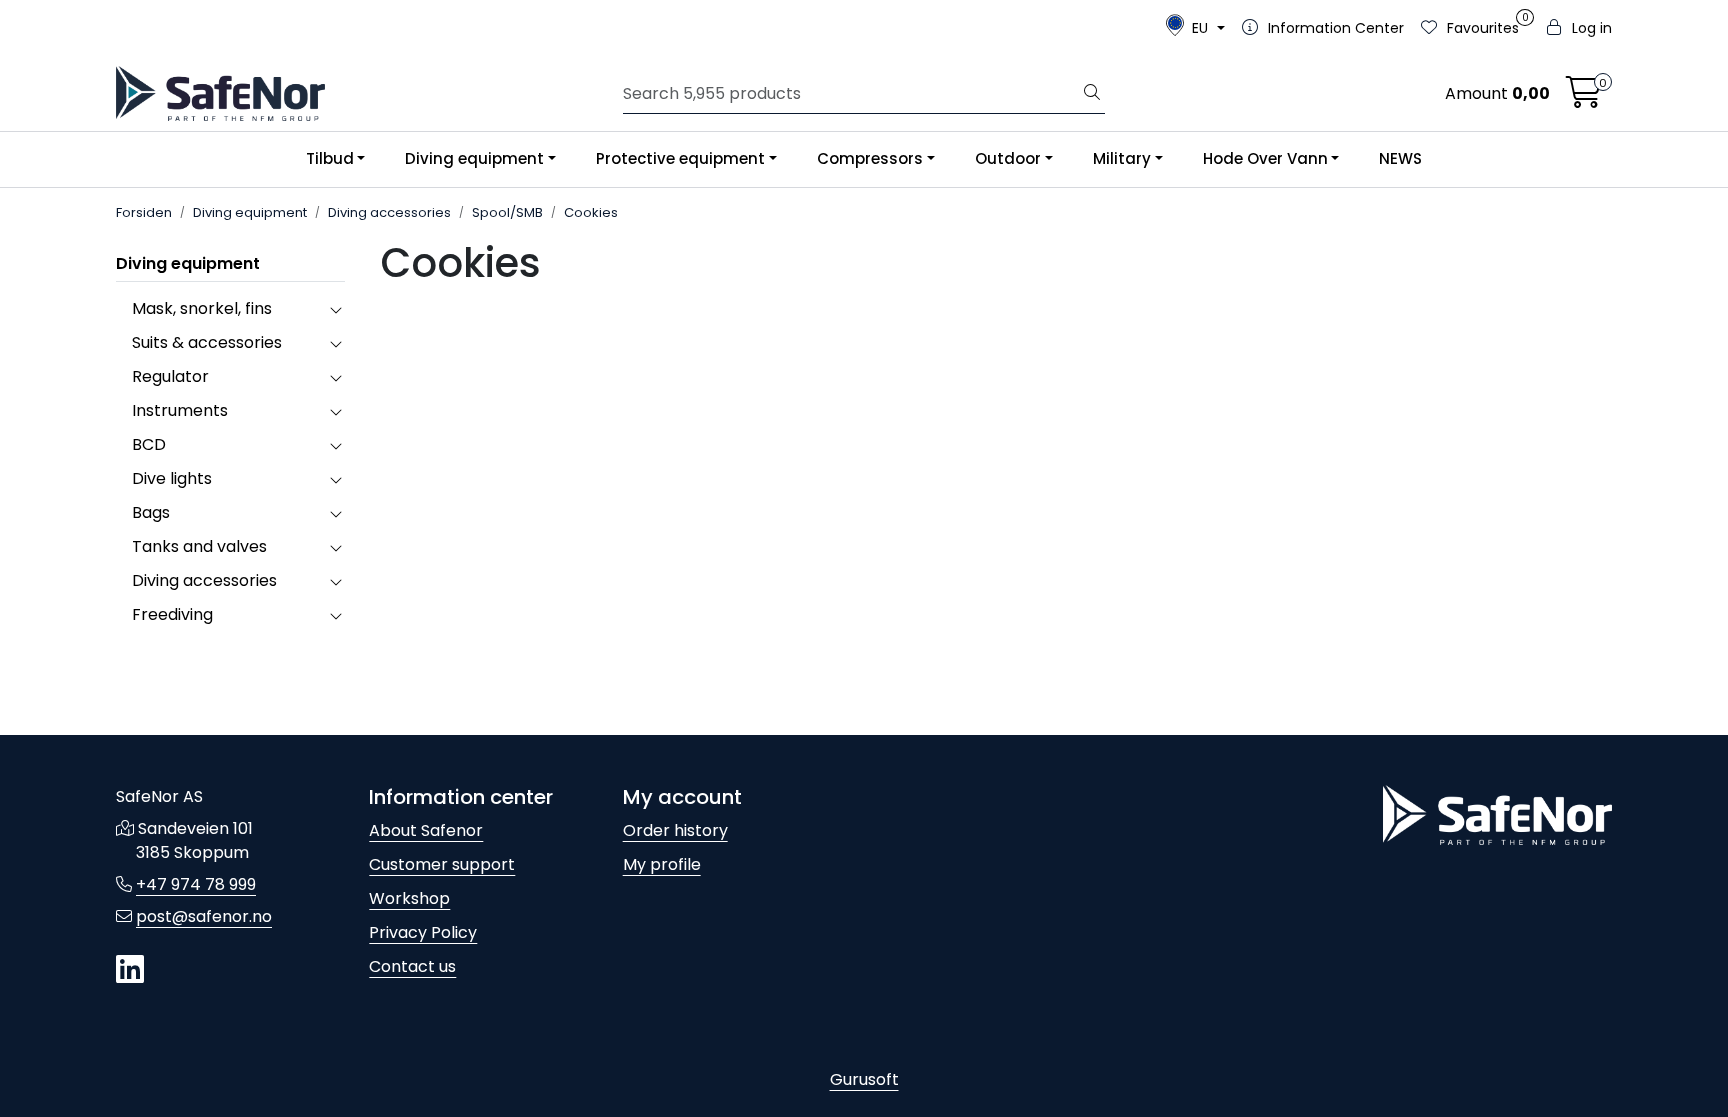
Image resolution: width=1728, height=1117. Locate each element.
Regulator (170, 376)
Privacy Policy (423, 932)
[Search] (1092, 94)
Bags (151, 512)
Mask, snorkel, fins (202, 308)
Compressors (870, 158)
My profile (662, 864)
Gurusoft (864, 1079)
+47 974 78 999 (196, 884)
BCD (149, 444)
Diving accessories (204, 580)
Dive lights (172, 478)
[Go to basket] (1584, 98)
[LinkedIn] (130, 970)
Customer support (442, 864)
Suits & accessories (207, 342)
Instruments (180, 410)
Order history (675, 830)
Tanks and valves (199, 546)
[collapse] (335, 309)
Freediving (172, 614)
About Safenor (426, 830)
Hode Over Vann (1265, 158)
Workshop (409, 898)
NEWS (1400, 158)
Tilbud (330, 158)
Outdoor (1008, 158)
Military (1122, 158)
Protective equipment (680, 158)
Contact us (412, 966)
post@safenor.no (204, 916)
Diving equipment (474, 158)
